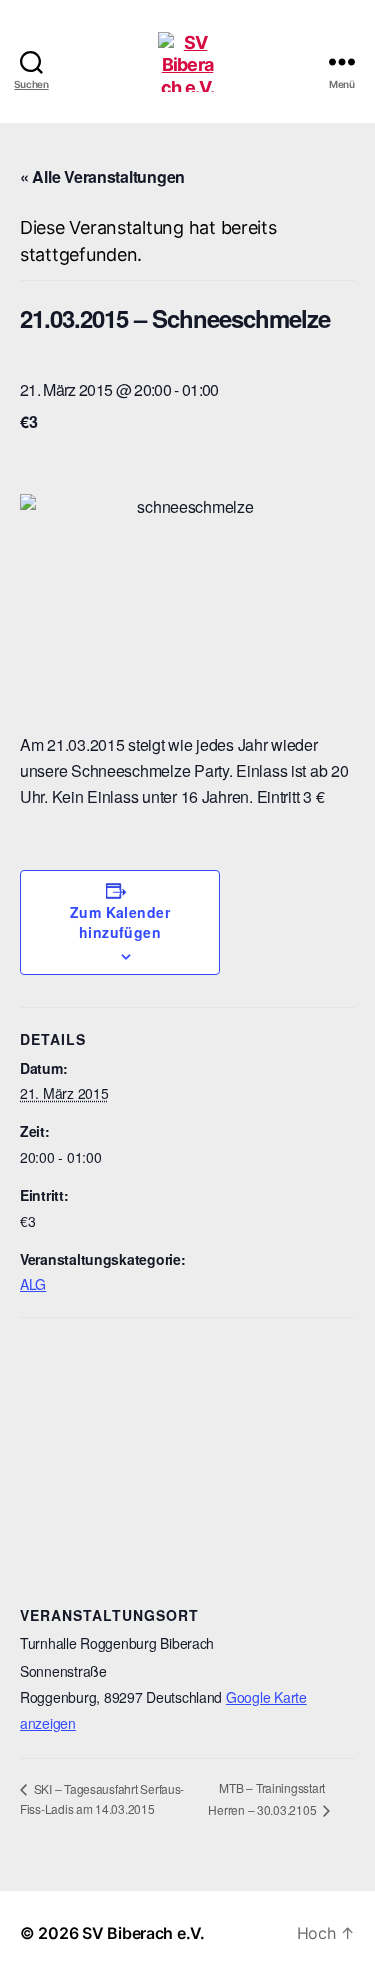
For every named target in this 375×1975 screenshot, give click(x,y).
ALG (33, 1284)
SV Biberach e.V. (143, 1933)
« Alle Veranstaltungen (102, 176)
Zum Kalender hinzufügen (120, 922)
